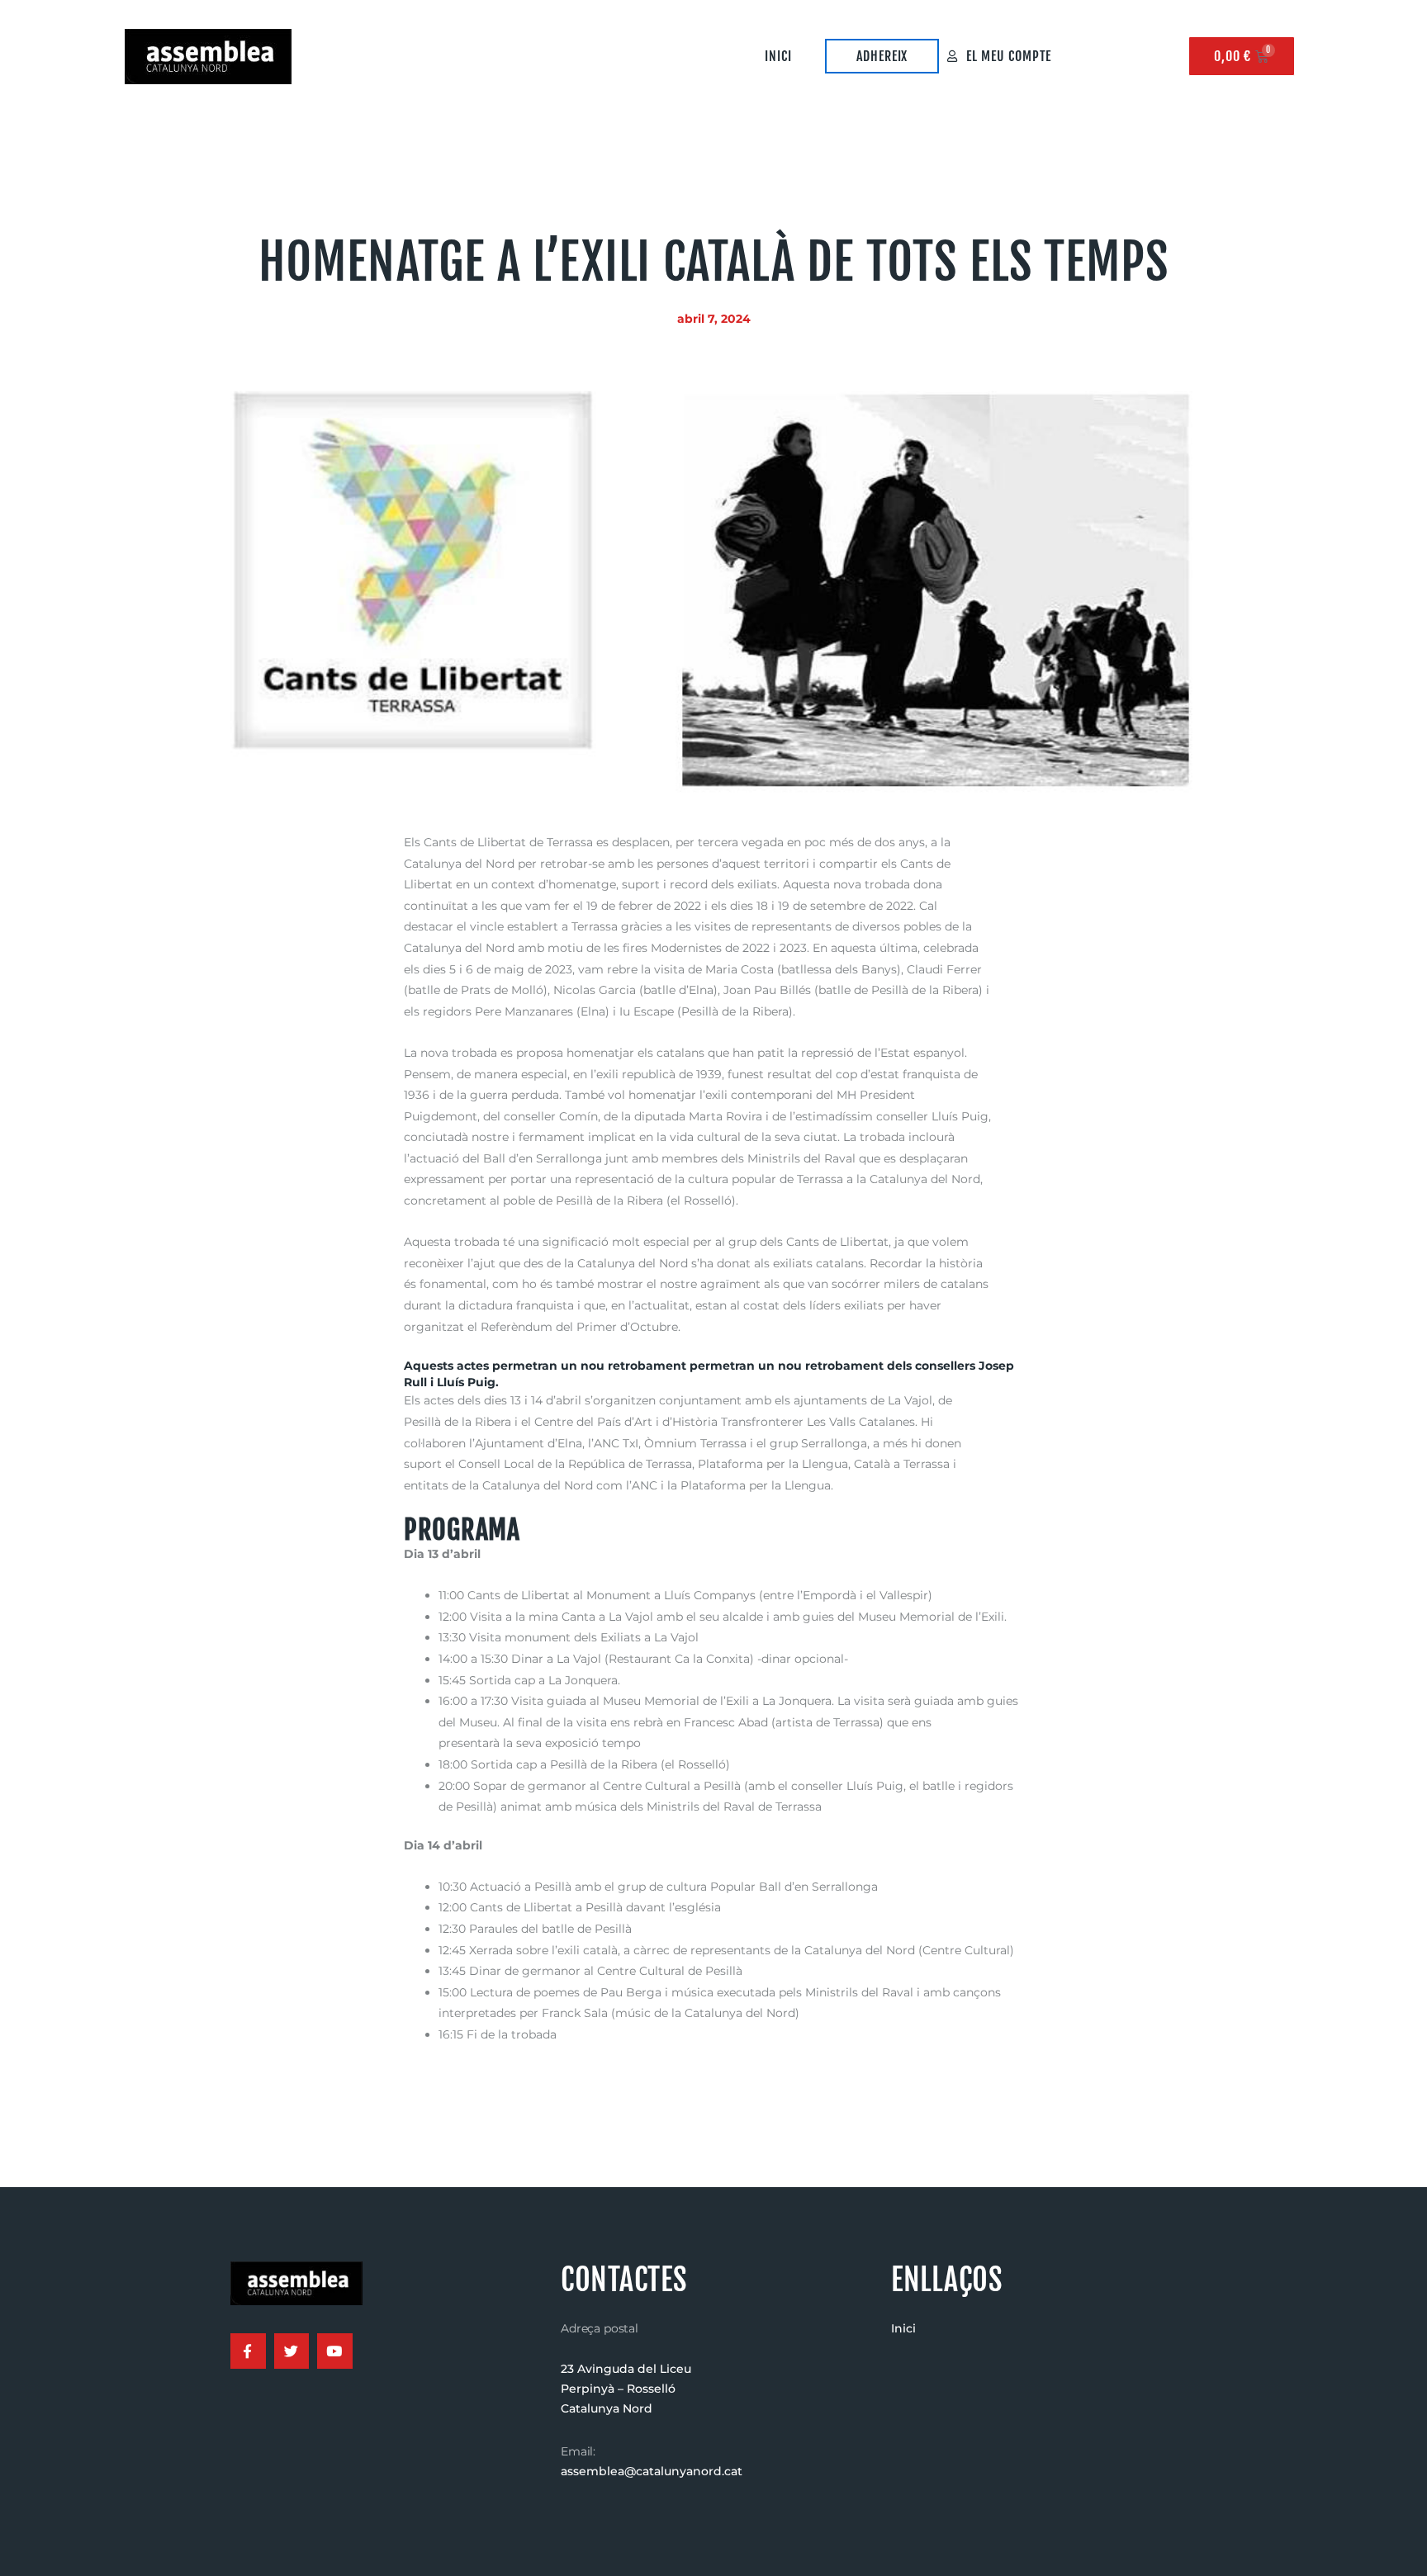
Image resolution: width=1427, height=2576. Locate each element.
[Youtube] (335, 2351)
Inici (778, 56)
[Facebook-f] (248, 2351)
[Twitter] (292, 2351)
